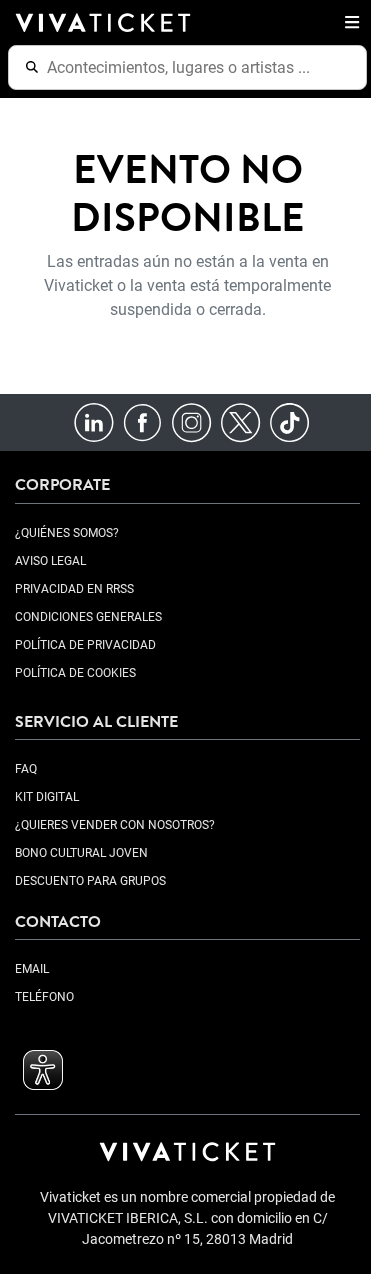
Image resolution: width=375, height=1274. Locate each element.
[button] (348, 22)
